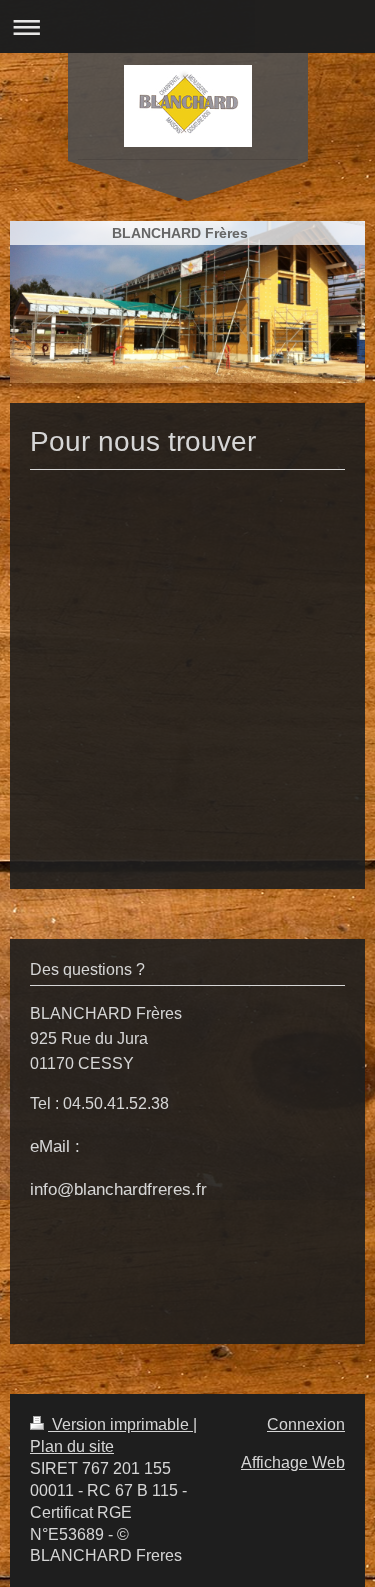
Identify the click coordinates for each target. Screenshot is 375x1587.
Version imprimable (120, 1424)
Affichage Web (293, 1462)
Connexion (306, 1424)
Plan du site (72, 1446)
